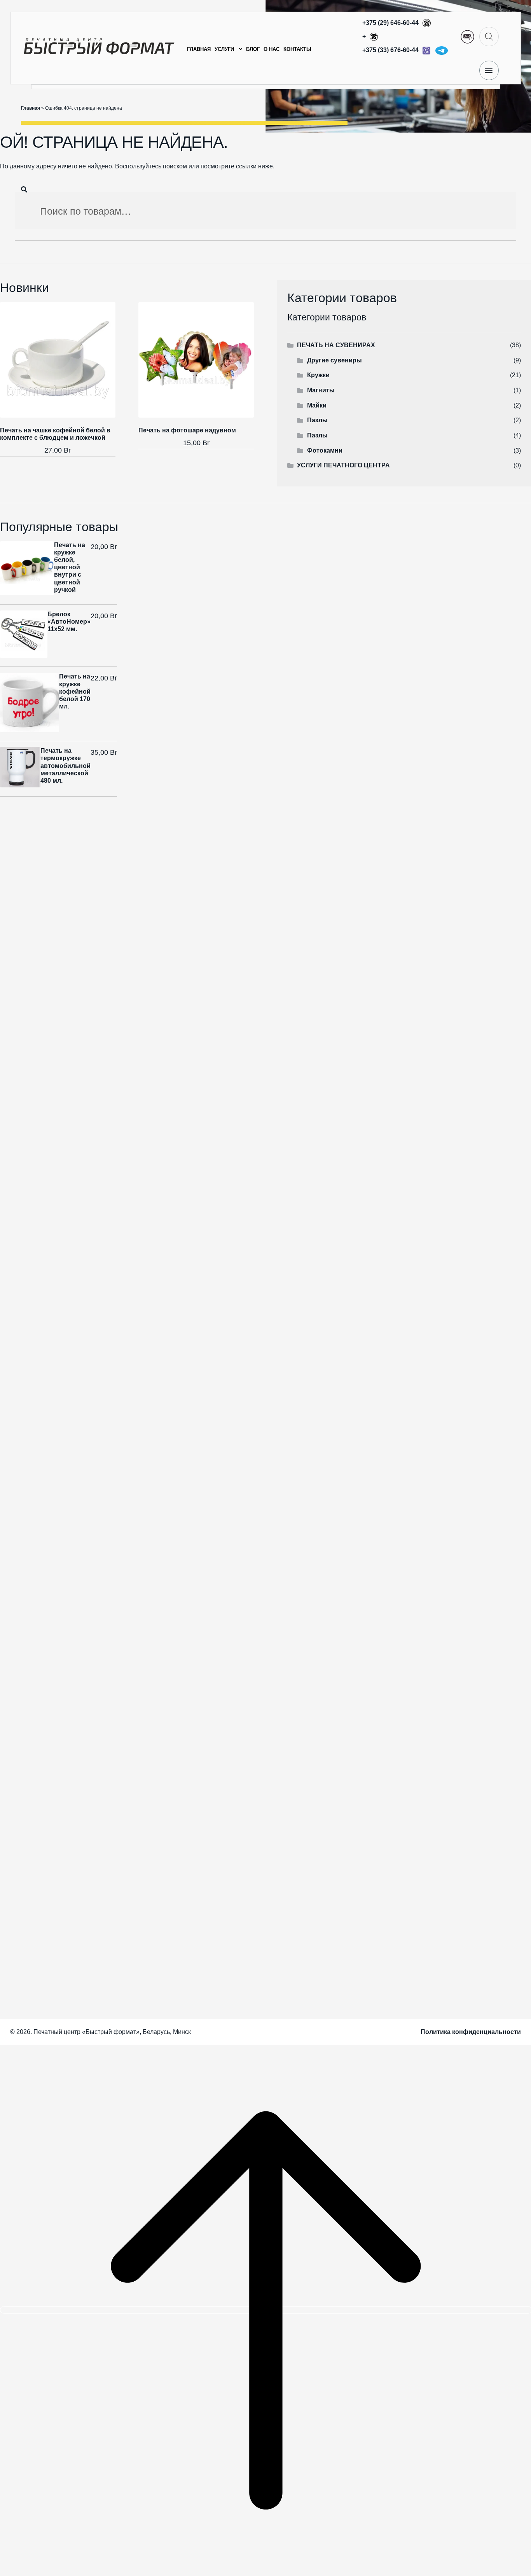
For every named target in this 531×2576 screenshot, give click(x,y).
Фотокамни (325, 450)
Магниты (321, 390)
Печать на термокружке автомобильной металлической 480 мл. (66, 766)
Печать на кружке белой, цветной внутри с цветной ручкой (70, 567)
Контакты (297, 49)
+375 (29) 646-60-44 (391, 23)
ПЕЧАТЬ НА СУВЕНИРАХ (336, 345)
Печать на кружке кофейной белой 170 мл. (75, 691)
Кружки (318, 375)
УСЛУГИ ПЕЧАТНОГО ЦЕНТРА (343, 465)
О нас (272, 49)
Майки (317, 405)
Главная (199, 49)
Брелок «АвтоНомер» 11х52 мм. (69, 622)
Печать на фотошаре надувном (187, 430)
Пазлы (317, 420)
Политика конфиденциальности (471, 2032)
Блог (253, 49)
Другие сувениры (334, 360)
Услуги (224, 49)
